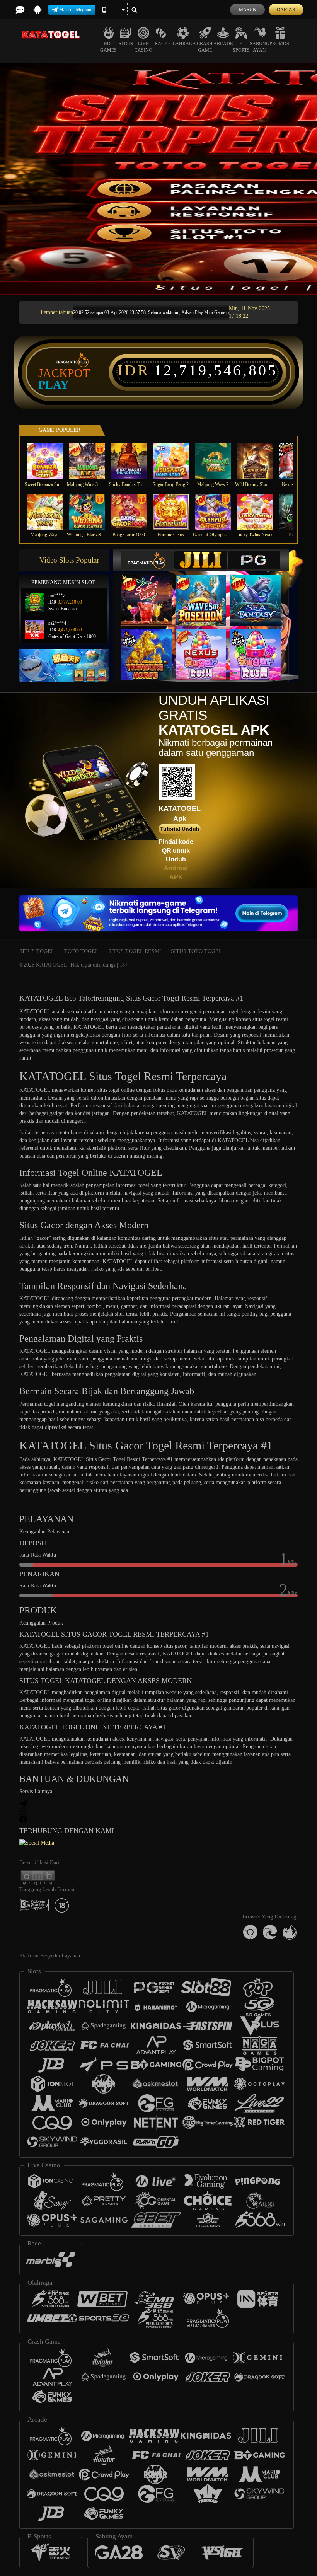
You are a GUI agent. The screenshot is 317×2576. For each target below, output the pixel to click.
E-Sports (241, 47)
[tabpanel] (158, 179)
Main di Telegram (75, 10)
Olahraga (183, 44)
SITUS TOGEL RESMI (135, 951)
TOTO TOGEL (81, 951)
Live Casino (143, 47)
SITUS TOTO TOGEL (197, 951)
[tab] (147, 560)
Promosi (280, 44)
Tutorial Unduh (180, 829)
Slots (126, 44)
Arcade (223, 44)
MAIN (49, 461)
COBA (151, 592)
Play (54, 385)
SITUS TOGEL (37, 951)
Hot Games (108, 47)
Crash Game (205, 47)
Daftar (286, 10)
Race (161, 44)
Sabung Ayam (260, 47)
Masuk (248, 10)
